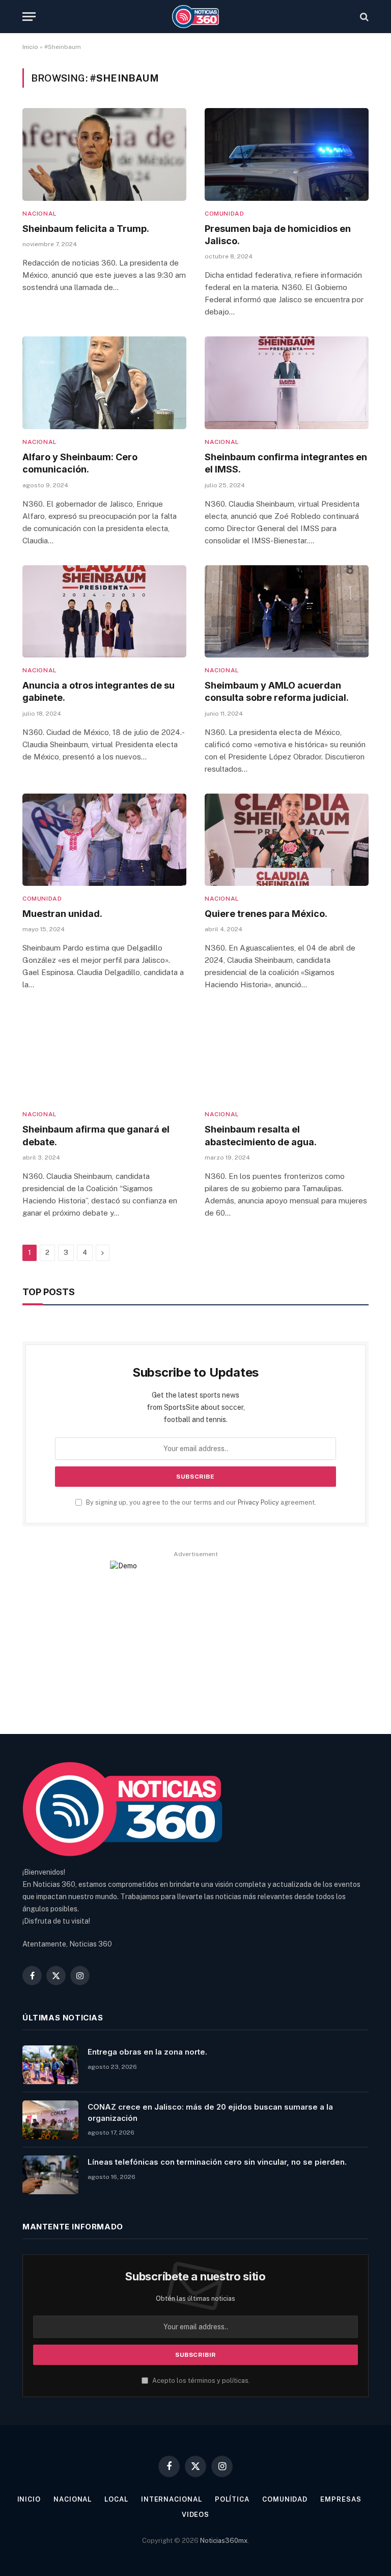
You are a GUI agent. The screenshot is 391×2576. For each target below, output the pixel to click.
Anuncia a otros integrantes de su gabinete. (99, 691)
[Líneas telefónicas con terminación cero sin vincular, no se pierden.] (50, 2175)
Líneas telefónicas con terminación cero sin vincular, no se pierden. (217, 2162)
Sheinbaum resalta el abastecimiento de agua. (261, 1135)
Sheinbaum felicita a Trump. (86, 229)
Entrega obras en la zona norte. (147, 2052)
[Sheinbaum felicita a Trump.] (104, 154)
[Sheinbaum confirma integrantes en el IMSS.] (287, 383)
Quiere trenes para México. (266, 914)
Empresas (341, 2499)
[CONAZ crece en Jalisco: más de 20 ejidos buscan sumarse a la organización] (50, 2120)
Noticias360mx (224, 2541)
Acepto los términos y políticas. (200, 2381)
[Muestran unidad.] (104, 840)
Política (232, 2499)
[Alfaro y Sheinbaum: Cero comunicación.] (104, 383)
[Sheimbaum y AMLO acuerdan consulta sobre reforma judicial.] (287, 611)
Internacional (172, 2499)
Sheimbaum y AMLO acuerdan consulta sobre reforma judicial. (277, 691)
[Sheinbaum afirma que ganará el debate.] (104, 1055)
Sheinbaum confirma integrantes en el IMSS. (286, 463)
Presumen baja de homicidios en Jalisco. (278, 235)
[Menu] (29, 17)
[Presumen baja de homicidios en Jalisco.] (287, 154)
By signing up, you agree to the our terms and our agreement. (200, 1502)
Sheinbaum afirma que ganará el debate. (96, 1135)
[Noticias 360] (196, 17)
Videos (195, 2515)
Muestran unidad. (62, 914)
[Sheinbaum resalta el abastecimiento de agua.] (287, 1055)
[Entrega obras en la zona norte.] (50, 2065)
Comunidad (224, 214)
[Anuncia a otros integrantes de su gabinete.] (104, 611)
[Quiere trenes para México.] (287, 840)
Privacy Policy (258, 1502)
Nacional (40, 214)
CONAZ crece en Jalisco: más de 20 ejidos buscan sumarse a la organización (210, 2112)
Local (116, 2499)
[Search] (363, 17)
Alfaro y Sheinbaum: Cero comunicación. (80, 463)
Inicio (30, 47)
